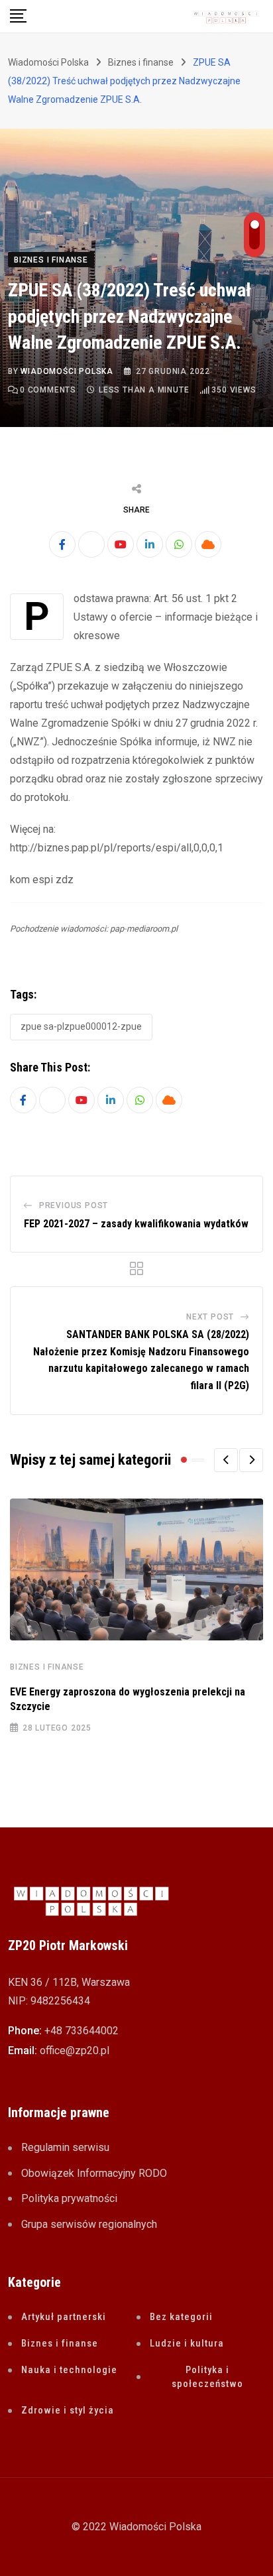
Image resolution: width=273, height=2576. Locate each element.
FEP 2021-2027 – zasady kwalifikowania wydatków (136, 1224)
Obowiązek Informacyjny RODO (94, 2173)
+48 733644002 (82, 2031)
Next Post (210, 1317)
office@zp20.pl (75, 2051)
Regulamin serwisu (65, 2147)
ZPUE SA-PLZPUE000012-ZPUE (81, 1026)
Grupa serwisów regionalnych (89, 2224)
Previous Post (74, 1205)
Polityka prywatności (69, 2198)
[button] (226, 1460)
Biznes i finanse (47, 1667)
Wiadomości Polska (67, 371)
